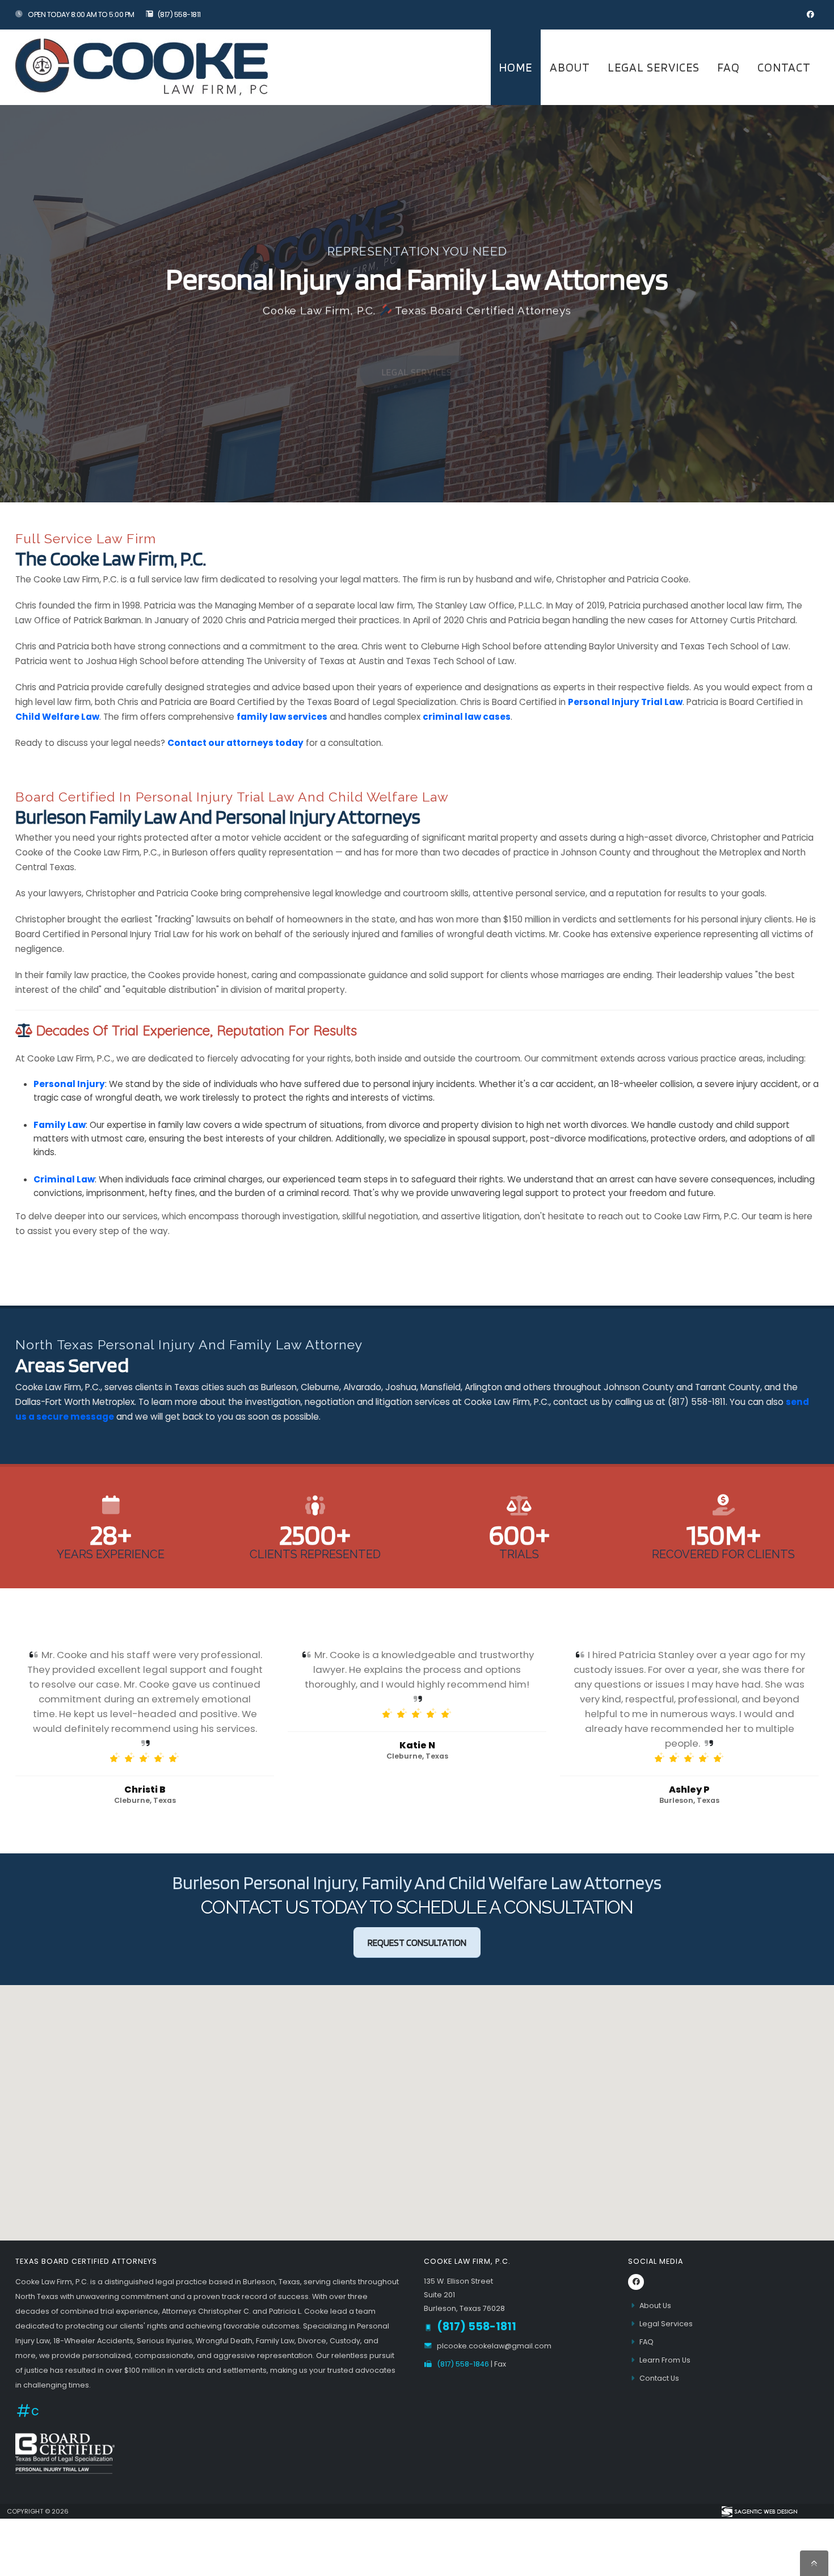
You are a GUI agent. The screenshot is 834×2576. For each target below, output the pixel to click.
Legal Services (654, 67)
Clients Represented (315, 1554)
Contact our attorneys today (235, 743)
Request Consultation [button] (417, 1943)
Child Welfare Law (57, 717)
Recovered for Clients (723, 1554)
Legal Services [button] (417, 348)
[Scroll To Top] (814, 2563)
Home (515, 67)
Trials (519, 1554)
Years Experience (111, 1554)
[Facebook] (810, 15)
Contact (784, 67)
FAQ (728, 67)
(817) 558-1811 (179, 14)
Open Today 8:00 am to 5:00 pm (81, 14)
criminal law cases (467, 717)
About (570, 67)
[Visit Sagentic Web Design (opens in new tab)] (759, 2511)
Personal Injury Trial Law (625, 702)
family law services (282, 717)
